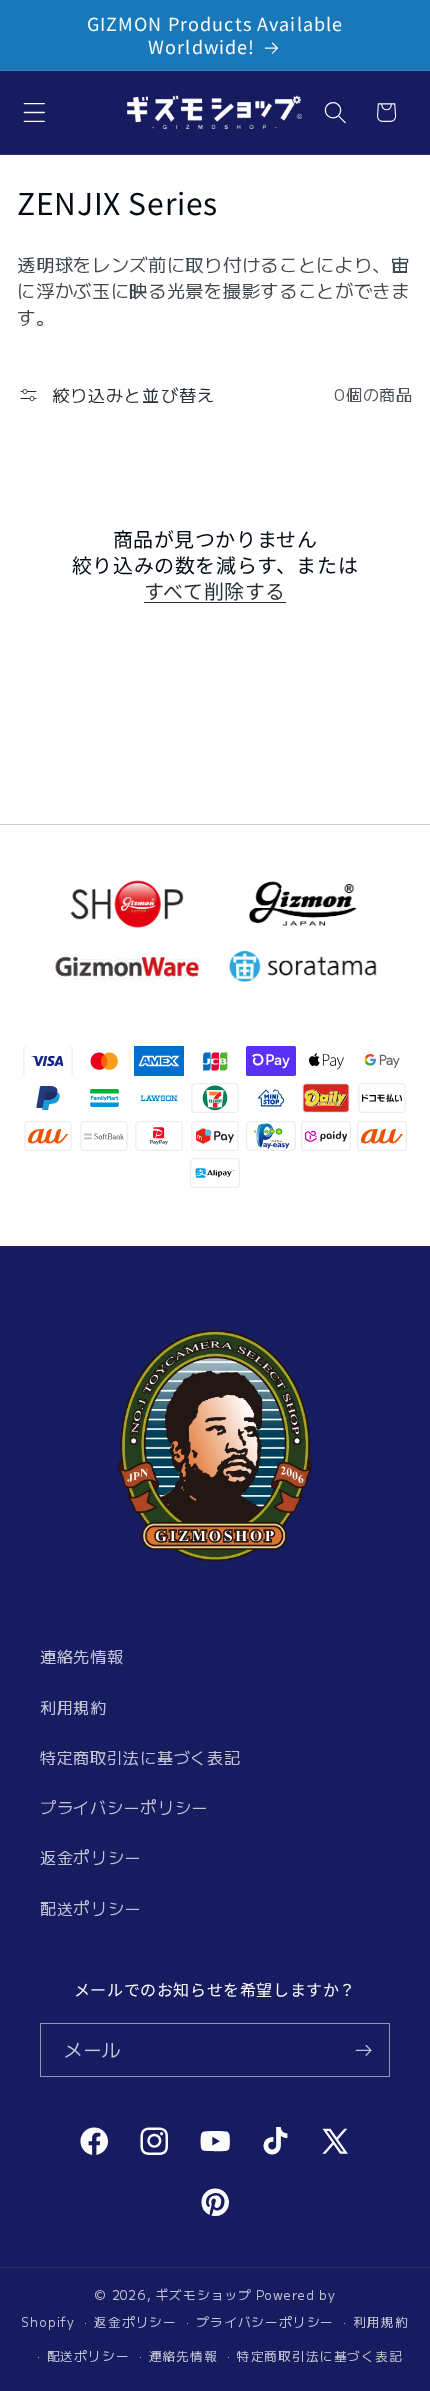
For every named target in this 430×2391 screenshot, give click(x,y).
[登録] (363, 2050)
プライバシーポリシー (124, 1807)
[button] (34, 112)
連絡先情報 (81, 1656)
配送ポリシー (90, 1908)
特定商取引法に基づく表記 (140, 1757)
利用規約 (73, 1707)
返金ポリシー (90, 1857)
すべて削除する (215, 591)
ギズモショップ (204, 2294)
